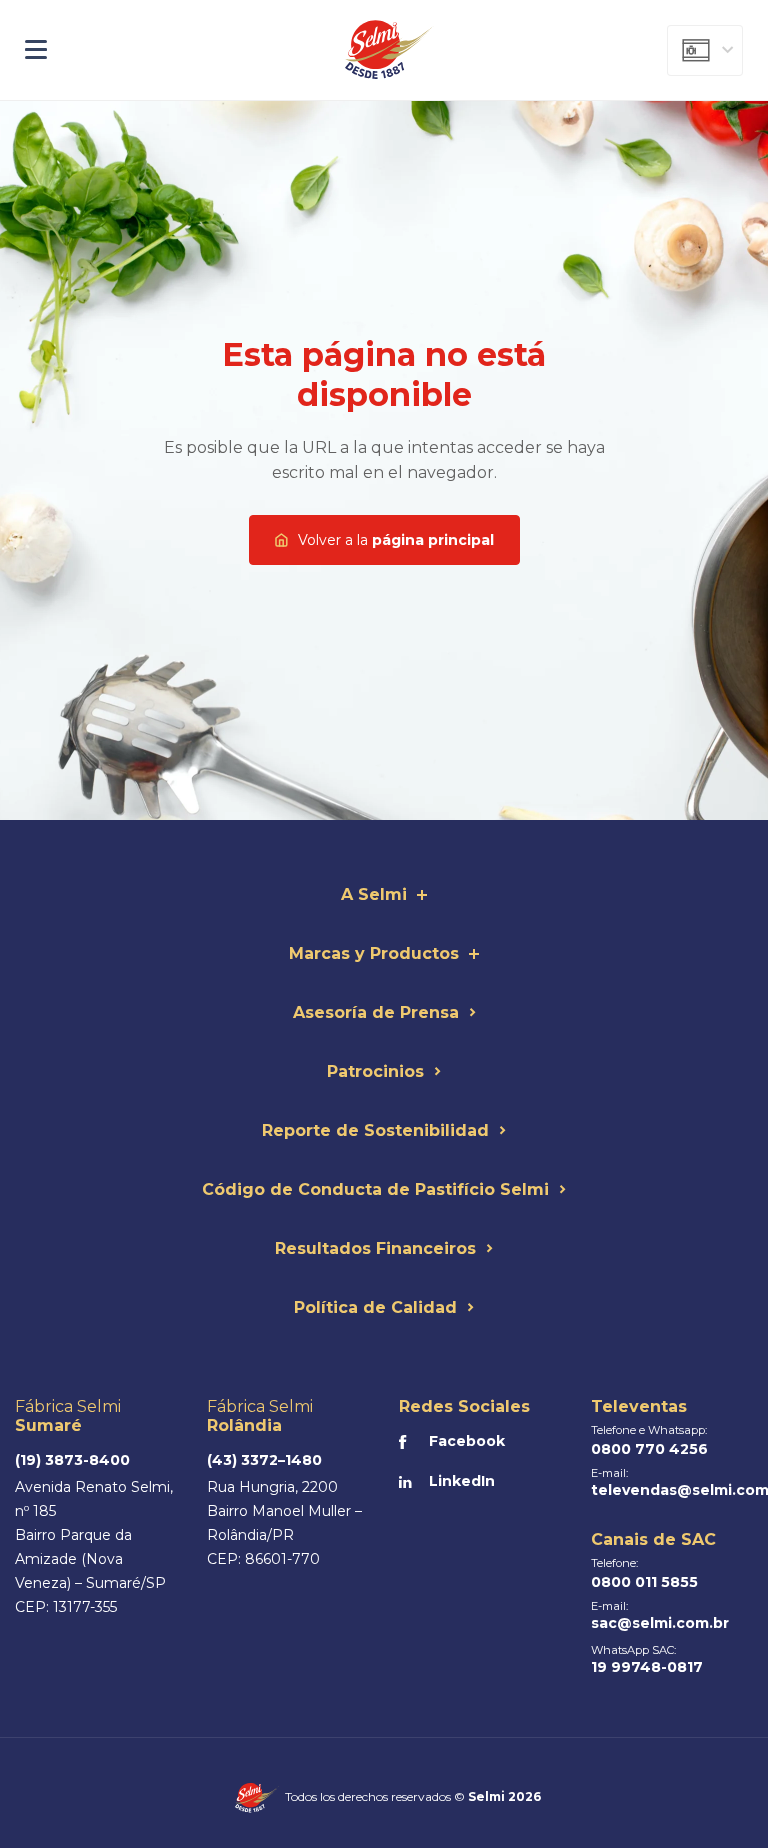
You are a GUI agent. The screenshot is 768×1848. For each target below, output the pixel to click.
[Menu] (137, 50)
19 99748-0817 (647, 1667)
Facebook (467, 1441)
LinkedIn (462, 1481)
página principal (396, 540)
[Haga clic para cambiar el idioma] (705, 50)
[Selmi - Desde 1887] (390, 50)
